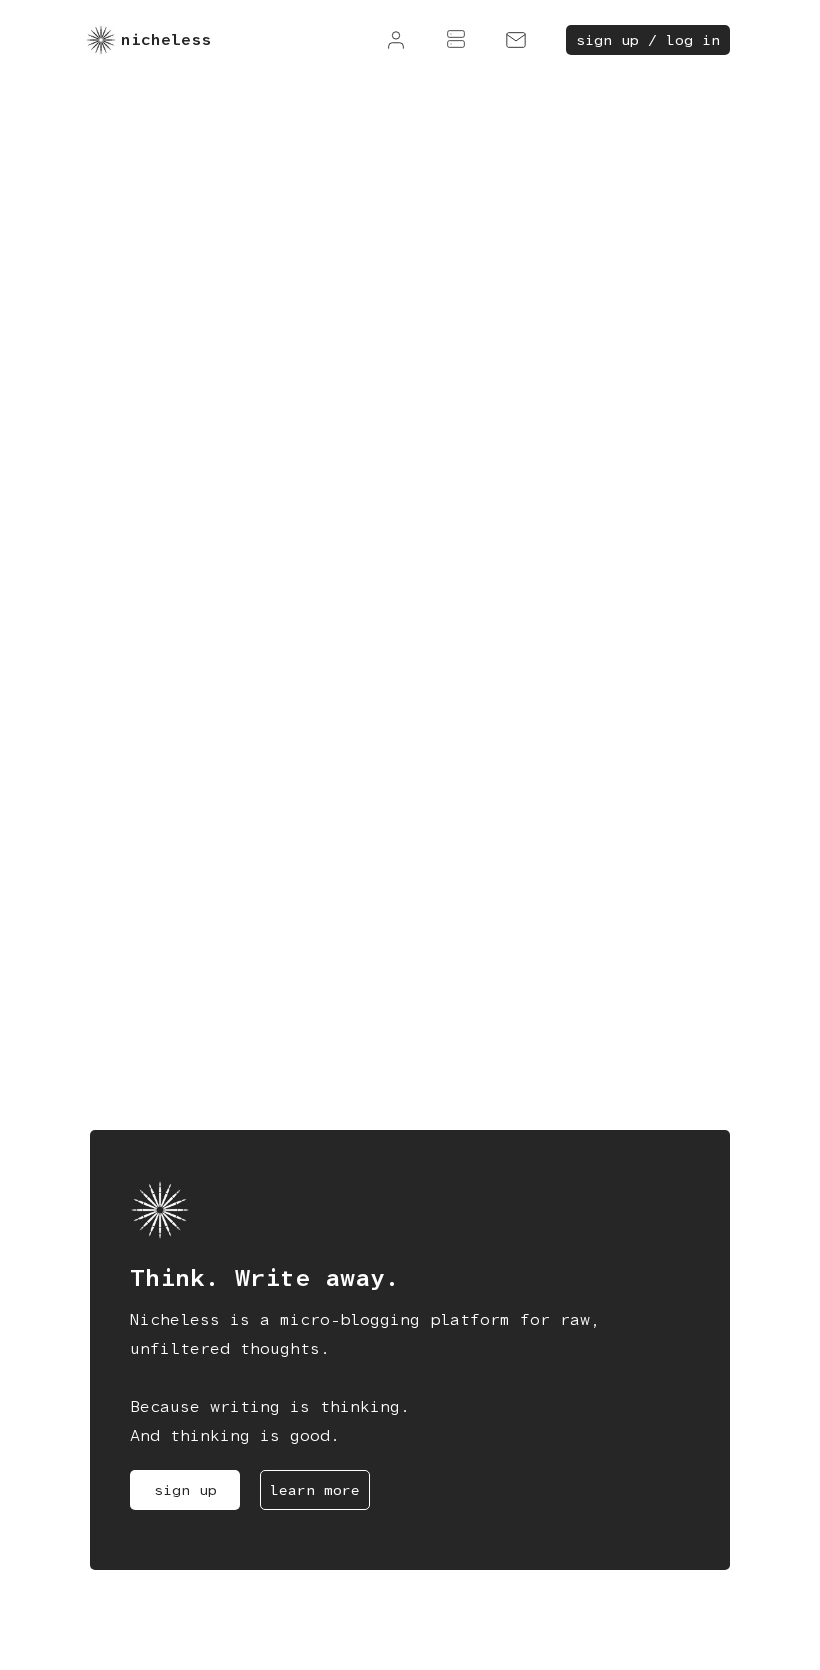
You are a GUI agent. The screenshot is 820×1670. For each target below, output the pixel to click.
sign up (185, 1490)
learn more (315, 1490)
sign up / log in (648, 40)
